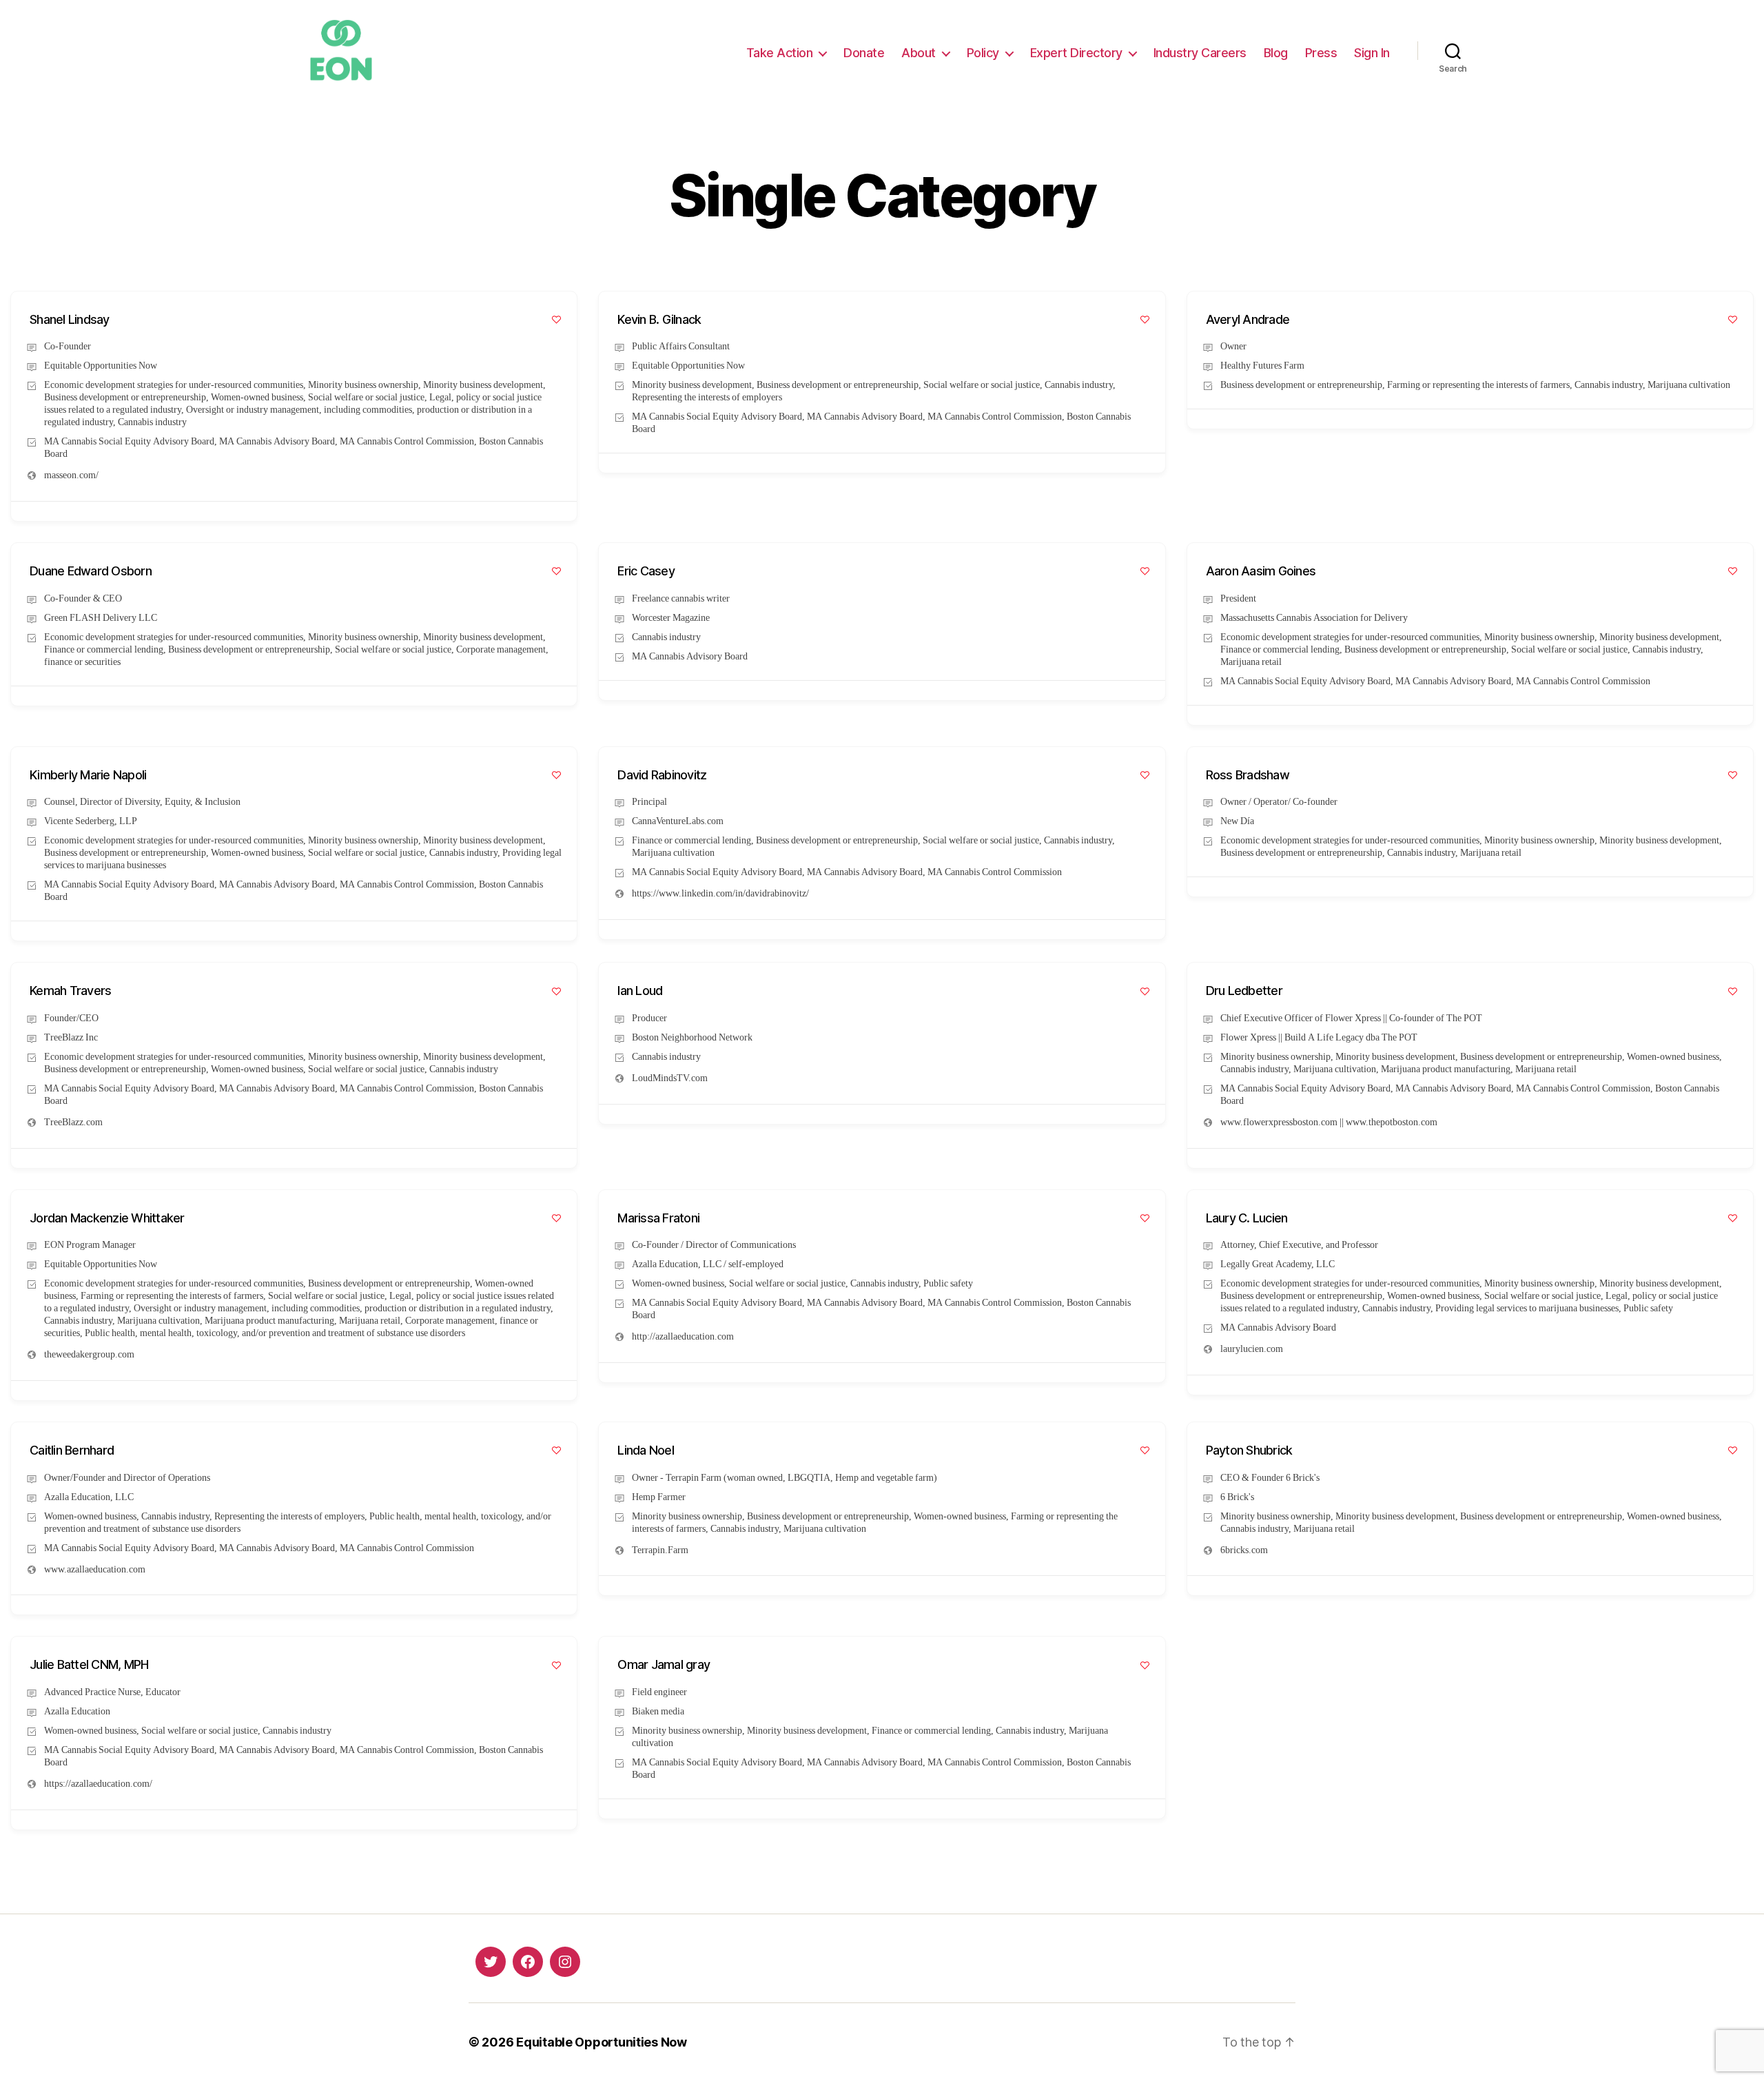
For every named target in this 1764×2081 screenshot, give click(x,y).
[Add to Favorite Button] (556, 319)
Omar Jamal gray (664, 1664)
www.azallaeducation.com (95, 1569)
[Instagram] (565, 1962)
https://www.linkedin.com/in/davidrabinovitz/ (720, 893)
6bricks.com (1244, 1550)
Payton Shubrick (1249, 1450)
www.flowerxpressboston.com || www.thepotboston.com (1329, 1122)
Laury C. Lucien (1247, 1218)
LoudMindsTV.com (670, 1078)
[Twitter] (491, 1962)
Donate (864, 53)
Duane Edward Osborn (91, 571)
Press (1321, 53)
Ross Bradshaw (1248, 775)
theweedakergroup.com (89, 1354)
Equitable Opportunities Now (602, 2042)
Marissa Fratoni (658, 1218)
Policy (983, 53)
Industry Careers (1200, 53)
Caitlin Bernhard (72, 1450)
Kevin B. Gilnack (659, 319)
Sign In (1372, 53)
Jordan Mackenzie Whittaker (107, 1218)
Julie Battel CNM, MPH (89, 1664)
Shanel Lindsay (70, 319)
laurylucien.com (1252, 1349)
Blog (1276, 53)
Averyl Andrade (1248, 319)
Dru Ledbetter (1244, 991)
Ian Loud (640, 991)
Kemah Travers (70, 991)
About (919, 53)
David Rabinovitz (662, 775)
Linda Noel (646, 1450)
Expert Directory (1076, 53)
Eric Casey (646, 571)
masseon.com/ (71, 475)
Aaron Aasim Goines (1261, 571)
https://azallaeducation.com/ (98, 1784)
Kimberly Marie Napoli (88, 775)
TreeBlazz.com (73, 1122)
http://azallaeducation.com (683, 1336)
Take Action (780, 53)
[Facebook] (528, 1962)
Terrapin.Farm (660, 1550)
